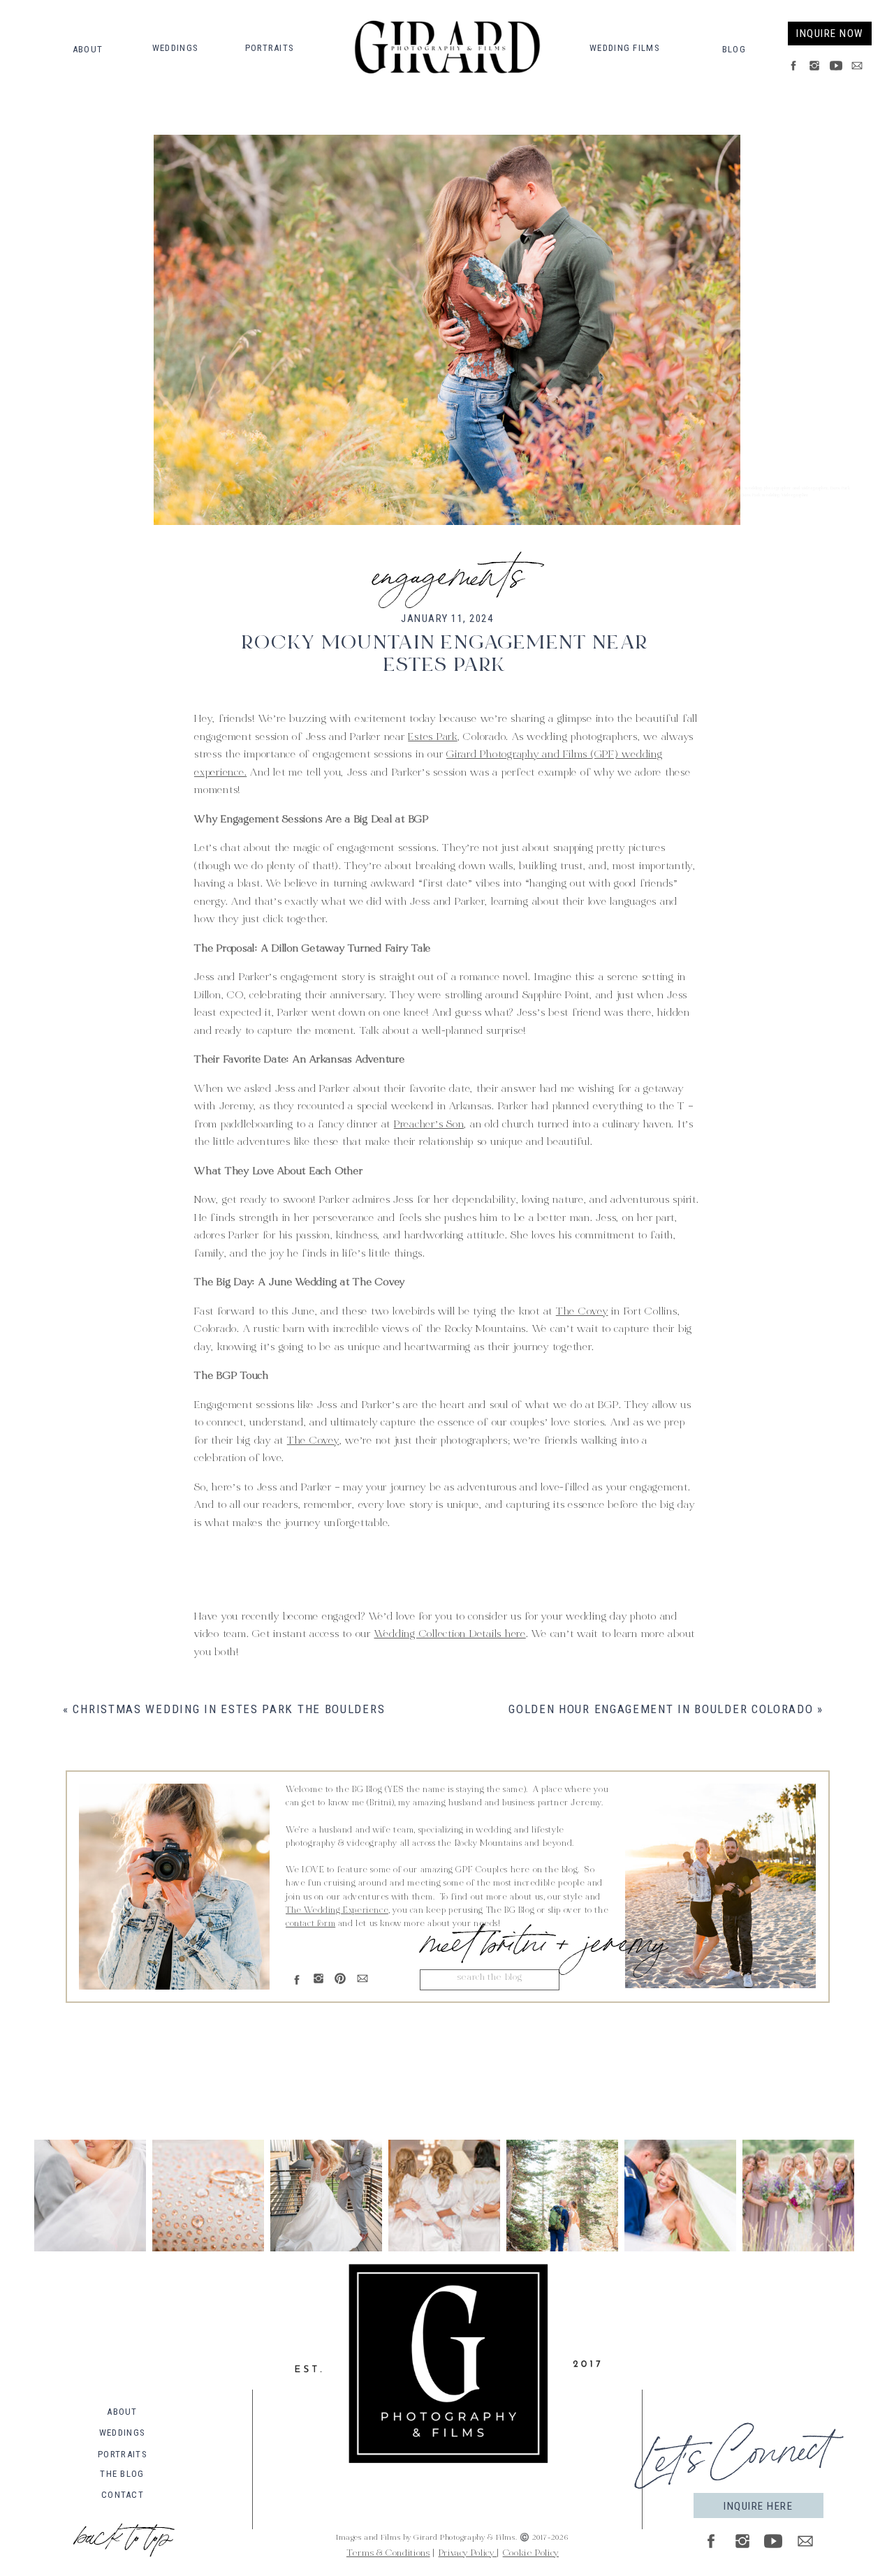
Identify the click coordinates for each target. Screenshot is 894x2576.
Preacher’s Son (429, 1125)
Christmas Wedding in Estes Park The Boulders (229, 1709)
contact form (310, 1924)
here (298, 1588)
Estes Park (433, 738)
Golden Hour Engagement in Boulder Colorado (661, 1709)
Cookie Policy (531, 2554)
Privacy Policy (468, 2554)
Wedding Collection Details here (450, 1635)
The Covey (582, 1312)
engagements (447, 570)
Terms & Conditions (388, 2554)
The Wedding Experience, (338, 1911)
